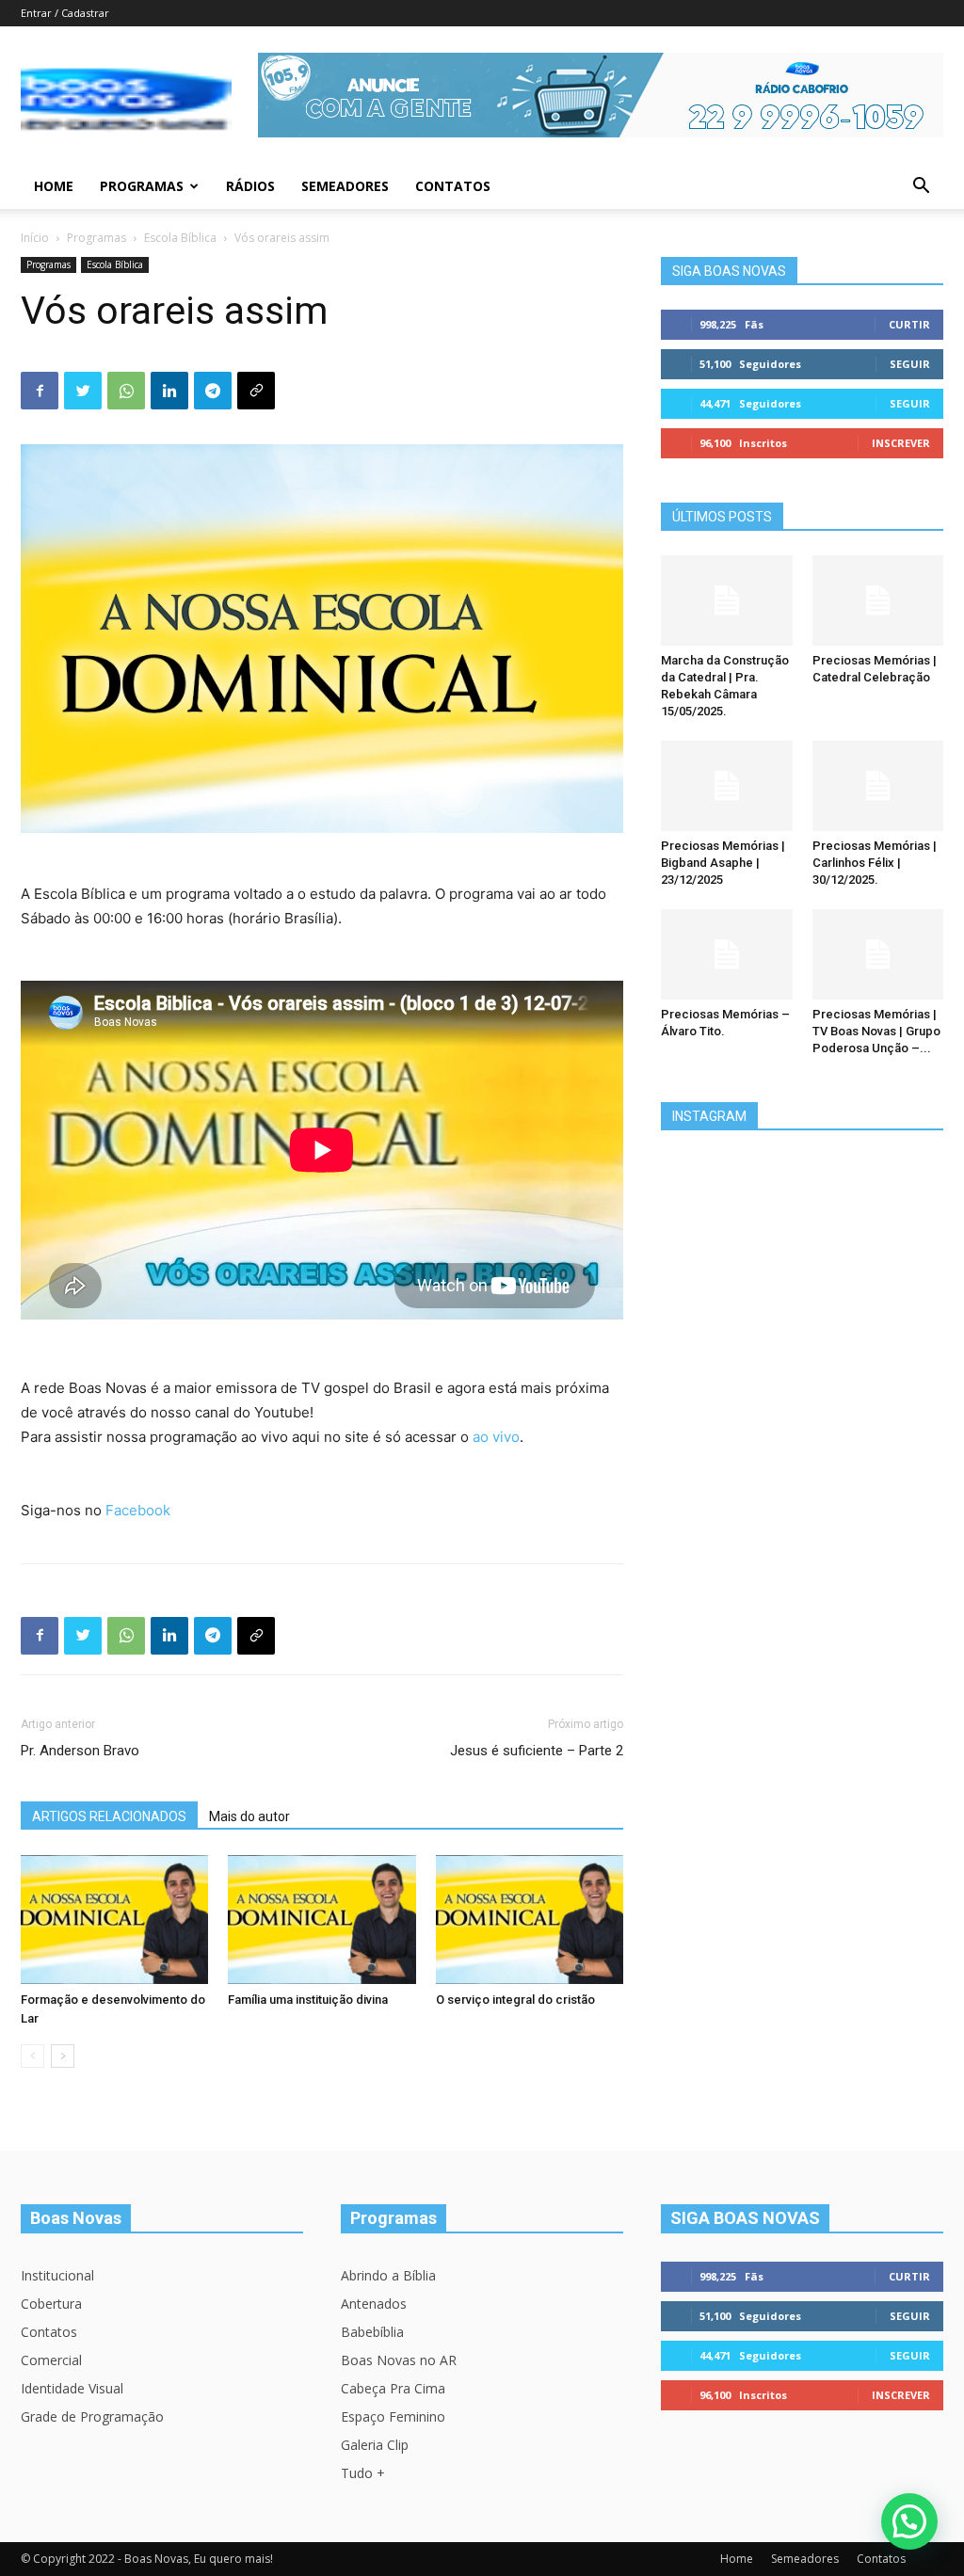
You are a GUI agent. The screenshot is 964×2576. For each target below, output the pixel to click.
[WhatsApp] (126, 391)
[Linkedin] (169, 391)
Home (54, 186)
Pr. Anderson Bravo (80, 1751)
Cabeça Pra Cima (393, 2388)
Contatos (453, 186)
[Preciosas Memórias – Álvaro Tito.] (727, 954)
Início (35, 238)
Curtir (909, 324)
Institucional (57, 2275)
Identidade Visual (72, 2388)
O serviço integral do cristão (515, 2000)
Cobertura (51, 2304)
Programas (142, 186)
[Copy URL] (256, 391)
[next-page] (63, 2056)
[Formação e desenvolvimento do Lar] (114, 1920)
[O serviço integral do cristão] (530, 1920)
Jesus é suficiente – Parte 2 (537, 1751)
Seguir (910, 364)
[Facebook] (40, 391)
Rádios (250, 186)
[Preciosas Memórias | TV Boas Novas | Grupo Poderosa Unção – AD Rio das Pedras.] (878, 954)
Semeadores (345, 186)
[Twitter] (83, 391)
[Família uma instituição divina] (321, 1920)
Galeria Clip (375, 2445)
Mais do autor (249, 1816)
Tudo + (363, 2473)
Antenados (374, 2304)
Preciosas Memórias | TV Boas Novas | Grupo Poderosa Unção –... (876, 1031)
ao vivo (496, 1437)
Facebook (138, 1510)
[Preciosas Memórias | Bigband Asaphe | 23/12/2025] (727, 786)
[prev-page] (32, 2056)
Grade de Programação (92, 2416)
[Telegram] (213, 391)
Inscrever (901, 443)
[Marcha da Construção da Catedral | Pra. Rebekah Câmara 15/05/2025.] (727, 600)
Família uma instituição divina (308, 2000)
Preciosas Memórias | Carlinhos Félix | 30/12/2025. (875, 863)
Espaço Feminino (393, 2416)
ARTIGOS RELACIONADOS (109, 1816)
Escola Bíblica (180, 238)
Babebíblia (372, 2332)
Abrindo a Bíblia (388, 2275)
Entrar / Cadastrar (65, 13)
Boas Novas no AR (399, 2360)
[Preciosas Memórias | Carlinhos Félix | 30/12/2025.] (878, 786)
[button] (921, 188)
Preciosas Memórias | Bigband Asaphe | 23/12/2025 (723, 863)
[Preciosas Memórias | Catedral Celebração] (878, 600)
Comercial (51, 2360)
